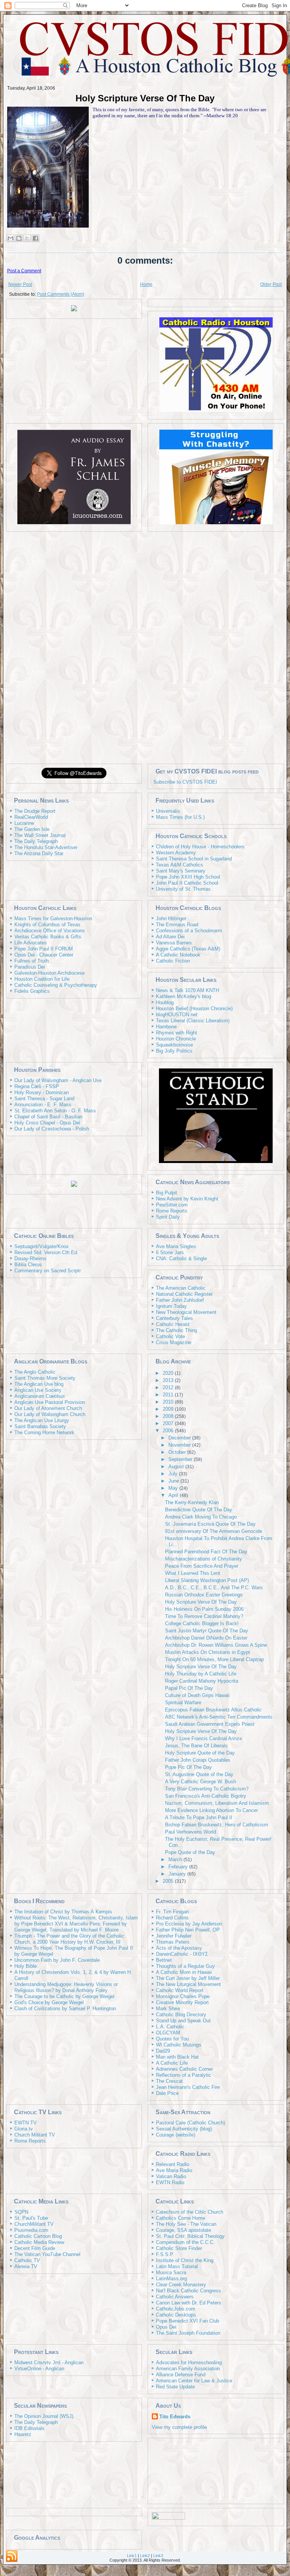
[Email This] (11, 238)
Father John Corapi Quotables (198, 1760)
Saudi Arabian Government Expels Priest (210, 1724)
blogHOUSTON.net (177, 1015)
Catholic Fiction (173, 961)
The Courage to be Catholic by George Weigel (64, 1996)
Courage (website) (176, 2135)
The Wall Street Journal (40, 835)
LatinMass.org (171, 2279)
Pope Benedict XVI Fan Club (187, 2321)
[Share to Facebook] (35, 238)
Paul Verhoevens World (191, 1832)
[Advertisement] (145, 647)
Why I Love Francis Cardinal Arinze (204, 1738)
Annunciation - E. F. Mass (43, 1105)
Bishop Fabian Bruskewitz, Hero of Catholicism (217, 1825)
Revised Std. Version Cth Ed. (46, 1252)
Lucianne (24, 823)
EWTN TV (25, 2123)
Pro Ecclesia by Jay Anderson (189, 1924)
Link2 (145, 2556)
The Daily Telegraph (36, 841)
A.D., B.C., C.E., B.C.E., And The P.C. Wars (214, 1588)
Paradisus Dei (30, 967)
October (178, 1452)
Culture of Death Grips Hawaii (197, 1695)
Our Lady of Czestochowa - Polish (52, 1129)
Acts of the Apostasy (179, 1948)
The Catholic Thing (177, 1330)
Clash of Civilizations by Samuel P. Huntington (65, 2008)
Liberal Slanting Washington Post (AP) (207, 1580)
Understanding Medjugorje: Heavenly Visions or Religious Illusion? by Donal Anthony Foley (66, 1987)
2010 (169, 1402)
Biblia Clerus (28, 1265)
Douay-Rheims (30, 1258)
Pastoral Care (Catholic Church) (191, 2123)
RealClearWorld (31, 817)
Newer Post (20, 284)
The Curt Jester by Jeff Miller (188, 1978)
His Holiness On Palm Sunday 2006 (204, 1609)
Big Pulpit (167, 1193)
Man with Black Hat (177, 2057)
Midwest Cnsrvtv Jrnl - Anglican (49, 2362)
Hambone (166, 1027)
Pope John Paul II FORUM (44, 949)
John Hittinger (171, 918)
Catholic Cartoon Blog (38, 2236)
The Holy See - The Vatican (186, 2224)
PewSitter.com (172, 1205)
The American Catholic (181, 1288)
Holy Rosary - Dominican (42, 1092)
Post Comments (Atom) (61, 294)
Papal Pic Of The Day (189, 1688)
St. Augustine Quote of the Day (199, 1774)
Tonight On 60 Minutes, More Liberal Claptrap (214, 1659)
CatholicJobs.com (176, 2309)
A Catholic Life (172, 2063)
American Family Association (188, 2369)
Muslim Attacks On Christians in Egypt (207, 1652)
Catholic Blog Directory (181, 2015)
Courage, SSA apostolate (184, 2230)
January (178, 1874)
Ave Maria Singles (176, 1246)
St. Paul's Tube (31, 2218)
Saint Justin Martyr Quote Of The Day (207, 1631)
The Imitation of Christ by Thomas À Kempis (63, 1912)
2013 (169, 1380)
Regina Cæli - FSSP (37, 1086)
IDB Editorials (29, 2428)
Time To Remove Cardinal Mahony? (204, 1616)
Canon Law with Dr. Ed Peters (189, 2303)
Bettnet (164, 1960)
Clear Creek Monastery (181, 2285)
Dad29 (163, 2051)
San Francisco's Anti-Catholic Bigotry (206, 1796)
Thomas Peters (173, 1942)
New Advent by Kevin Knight (187, 1199)
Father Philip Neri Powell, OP (188, 1930)
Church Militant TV (35, 2135)
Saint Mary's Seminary (181, 871)
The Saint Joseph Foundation (188, 2333)
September (181, 1459)
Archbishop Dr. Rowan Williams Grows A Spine (216, 1645)
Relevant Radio (173, 2164)
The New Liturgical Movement (188, 1984)
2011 (169, 1395)
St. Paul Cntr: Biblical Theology (190, 2236)
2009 (169, 1409)
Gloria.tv (24, 2129)
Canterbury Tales (174, 1318)
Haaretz (23, 2434)
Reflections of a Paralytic (184, 2075)
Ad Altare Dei (170, 937)
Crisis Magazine (174, 1342)
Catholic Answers (175, 2297)
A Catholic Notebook (178, 955)
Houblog (165, 1002)
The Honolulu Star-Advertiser (46, 847)
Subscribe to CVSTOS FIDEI (185, 782)
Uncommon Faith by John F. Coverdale (57, 1960)
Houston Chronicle (176, 1039)
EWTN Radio (170, 2182)
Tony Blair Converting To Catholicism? (207, 1789)
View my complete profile (179, 2427)
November (180, 1445)
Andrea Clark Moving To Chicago (201, 1517)
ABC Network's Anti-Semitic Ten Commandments (219, 1717)
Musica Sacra (171, 2272)
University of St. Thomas (183, 889)
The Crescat (169, 2081)
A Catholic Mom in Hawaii (184, 1972)
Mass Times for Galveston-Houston (53, 918)
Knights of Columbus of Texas (47, 925)
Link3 (158, 2556)
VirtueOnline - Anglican (39, 2369)
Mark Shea (168, 2008)
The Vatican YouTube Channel (47, 2254)
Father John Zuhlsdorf (180, 1300)
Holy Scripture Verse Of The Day (145, 98)
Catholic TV (27, 2260)
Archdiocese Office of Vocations (50, 931)
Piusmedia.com (31, 2230)
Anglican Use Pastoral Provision (50, 1402)
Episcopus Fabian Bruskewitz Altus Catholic (213, 1710)
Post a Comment (24, 271)
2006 (169, 1431)
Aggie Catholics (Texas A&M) (188, 949)
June (174, 1481)
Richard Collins (172, 1918)
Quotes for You (172, 2039)
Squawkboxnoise (174, 1045)
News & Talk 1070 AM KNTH (187, 990)
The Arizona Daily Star (39, 853)
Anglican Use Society (38, 1390)
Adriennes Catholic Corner (184, 2069)
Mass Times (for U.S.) (180, 817)
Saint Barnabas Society (40, 1426)
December (180, 1438)
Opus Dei (166, 2327)
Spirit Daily (168, 1217)
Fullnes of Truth (32, 961)
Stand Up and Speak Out (183, 2021)
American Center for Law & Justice (194, 2381)
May (174, 1488)
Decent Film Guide (35, 2248)
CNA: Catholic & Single (181, 1258)
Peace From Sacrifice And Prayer (202, 1566)
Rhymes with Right (177, 1033)
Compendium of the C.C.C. (185, 2242)
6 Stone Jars (170, 1252)
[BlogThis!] (19, 238)
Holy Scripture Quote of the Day (200, 1753)
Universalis (168, 811)
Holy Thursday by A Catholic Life (201, 1674)
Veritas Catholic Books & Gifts (48, 937)
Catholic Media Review (39, 2242)
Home (146, 284)
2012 (169, 1387)
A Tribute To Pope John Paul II (199, 1817)
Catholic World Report (180, 1990)
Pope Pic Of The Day (188, 1767)
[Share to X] (27, 238)
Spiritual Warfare (183, 1703)
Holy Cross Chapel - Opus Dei (47, 1123)
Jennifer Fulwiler (174, 1936)
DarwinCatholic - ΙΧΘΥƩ (182, 1954)
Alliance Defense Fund (181, 2375)
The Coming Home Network (44, 1432)
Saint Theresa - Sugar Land (44, 1099)
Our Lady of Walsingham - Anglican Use (58, 1080)
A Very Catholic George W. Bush (201, 1782)
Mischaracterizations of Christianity (204, 1559)
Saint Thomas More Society (45, 1378)
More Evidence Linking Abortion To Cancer (211, 1810)
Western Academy (176, 853)
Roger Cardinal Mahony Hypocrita (202, 1681)
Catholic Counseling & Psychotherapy (56, 985)
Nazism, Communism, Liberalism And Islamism (217, 1803)
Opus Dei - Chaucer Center (44, 955)
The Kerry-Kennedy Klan (192, 1502)
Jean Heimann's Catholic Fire (188, 2087)
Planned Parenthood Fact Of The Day (206, 1552)
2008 (169, 1416)
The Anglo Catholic (35, 1372)
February (179, 1867)
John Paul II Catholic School (187, 883)
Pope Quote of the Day (190, 1852)
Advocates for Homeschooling (189, 2362)
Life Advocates (31, 943)
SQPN (21, 2212)
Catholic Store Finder (179, 2248)
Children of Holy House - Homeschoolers (200, 847)
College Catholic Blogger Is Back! (202, 1623)
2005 (169, 1881)
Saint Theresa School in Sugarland (194, 859)
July (174, 1474)
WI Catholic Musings (179, 2045)
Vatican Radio (171, 2176)
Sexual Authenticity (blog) (184, 2129)
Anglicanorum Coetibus (40, 1396)
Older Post (271, 284)
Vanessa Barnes (174, 943)
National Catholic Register (184, 1294)
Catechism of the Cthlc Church (190, 2212)
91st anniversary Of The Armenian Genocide (214, 1531)
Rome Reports (172, 1211)
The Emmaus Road (177, 925)
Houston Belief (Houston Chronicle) (194, 1009)
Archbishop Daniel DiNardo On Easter (206, 1638)
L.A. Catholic (170, 2027)
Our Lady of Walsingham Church (50, 1414)
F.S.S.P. (165, 2254)
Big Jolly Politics (174, 1051)
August (177, 1467)
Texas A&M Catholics (180, 865)
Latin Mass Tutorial (177, 2266)
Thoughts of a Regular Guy (185, 1966)
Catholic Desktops (176, 2315)
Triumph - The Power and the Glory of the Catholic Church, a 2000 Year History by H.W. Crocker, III (69, 1939)
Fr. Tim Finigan (172, 1912)
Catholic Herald (173, 1324)
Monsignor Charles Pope (183, 1996)
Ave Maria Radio (174, 2170)
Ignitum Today (171, 1306)
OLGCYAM (168, 2033)
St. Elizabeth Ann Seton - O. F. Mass (55, 1111)
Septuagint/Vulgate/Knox (42, 1246)
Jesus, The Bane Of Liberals (196, 1746)
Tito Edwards (175, 2417)
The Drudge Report (35, 811)
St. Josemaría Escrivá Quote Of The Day (210, 1524)
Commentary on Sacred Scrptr (48, 1271)
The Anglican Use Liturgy (42, 1420)
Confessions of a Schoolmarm (189, 931)
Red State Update (175, 2387)
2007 (169, 1423)
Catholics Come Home (180, 2218)
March (176, 1859)
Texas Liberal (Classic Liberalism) (193, 1021)
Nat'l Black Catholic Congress (188, 2291)
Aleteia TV (26, 2266)
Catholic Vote (170, 1336)
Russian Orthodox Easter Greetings (204, 1595)
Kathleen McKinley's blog (184, 996)
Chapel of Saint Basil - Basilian (48, 1117)
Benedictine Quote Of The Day (199, 1510)
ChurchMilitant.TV (34, 2224)
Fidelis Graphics (32, 991)
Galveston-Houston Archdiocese (49, 973)
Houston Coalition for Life (42, 979)
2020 (169, 1373)
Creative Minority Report (182, 2002)
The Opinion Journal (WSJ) (44, 2416)
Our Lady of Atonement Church (48, 1408)
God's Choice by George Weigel (49, 2002)
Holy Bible (25, 1966)
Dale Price (167, 2093)
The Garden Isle (32, 829)
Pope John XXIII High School (188, 877)
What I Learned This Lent (193, 1573)
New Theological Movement (186, 1312)
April (174, 1495)
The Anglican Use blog (39, 1384)
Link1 (132, 2556)
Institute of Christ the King (185, 2260)
